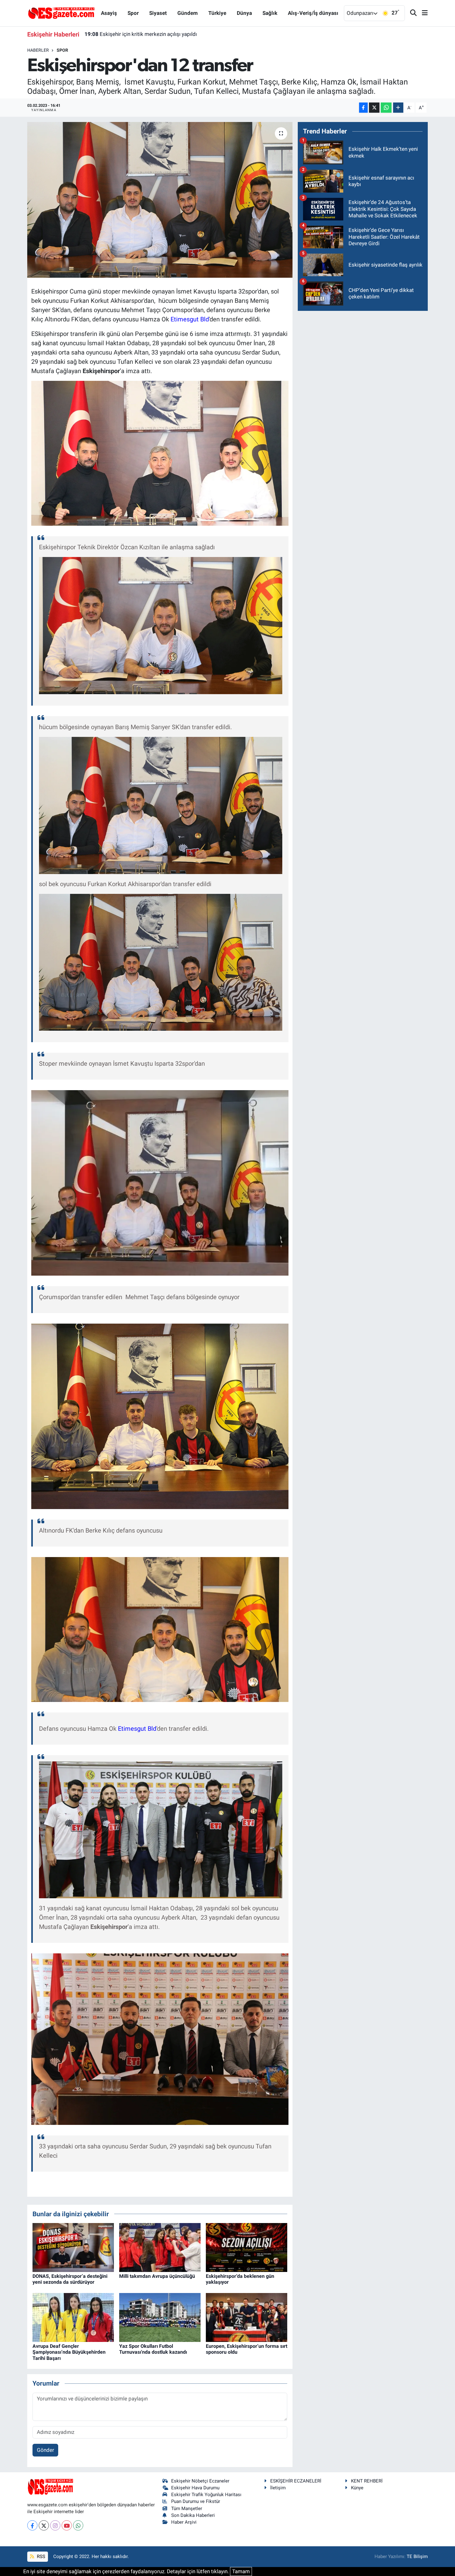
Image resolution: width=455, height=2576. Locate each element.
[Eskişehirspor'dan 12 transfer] (160, 200)
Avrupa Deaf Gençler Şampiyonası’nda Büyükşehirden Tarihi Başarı (69, 2352)
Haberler (38, 50)
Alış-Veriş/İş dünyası (313, 13)
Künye (357, 2488)
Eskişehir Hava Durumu (195, 2488)
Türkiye (217, 13)
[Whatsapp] (78, 2525)
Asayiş (109, 13)
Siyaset (158, 13)
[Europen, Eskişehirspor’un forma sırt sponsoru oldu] (247, 2317)
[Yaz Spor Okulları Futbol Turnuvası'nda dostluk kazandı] (160, 2317)
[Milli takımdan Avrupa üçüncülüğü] (160, 2247)
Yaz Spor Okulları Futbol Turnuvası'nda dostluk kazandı (153, 2349)
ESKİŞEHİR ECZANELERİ (296, 2481)
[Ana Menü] (422, 13)
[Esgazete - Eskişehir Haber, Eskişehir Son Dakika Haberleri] (61, 13)
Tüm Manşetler (187, 2509)
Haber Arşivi (184, 2522)
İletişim (278, 2488)
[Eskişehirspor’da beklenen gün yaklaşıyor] (247, 2247)
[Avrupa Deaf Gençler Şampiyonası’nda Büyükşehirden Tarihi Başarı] (73, 2317)
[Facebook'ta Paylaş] (363, 108)
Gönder (45, 2450)
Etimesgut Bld (190, 319)
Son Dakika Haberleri (193, 2515)
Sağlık (270, 13)
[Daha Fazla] (398, 108)
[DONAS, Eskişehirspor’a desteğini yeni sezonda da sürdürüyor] (73, 2247)
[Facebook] (32, 2525)
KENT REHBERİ (367, 2481)
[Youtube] (67, 2525)
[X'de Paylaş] (374, 108)
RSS (40, 2556)
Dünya (244, 13)
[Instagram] (55, 2525)
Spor (133, 13)
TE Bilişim (417, 2556)
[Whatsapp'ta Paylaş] (386, 108)
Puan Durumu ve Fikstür (196, 2501)
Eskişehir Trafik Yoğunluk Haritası (206, 2495)
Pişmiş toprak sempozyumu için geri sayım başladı (151, 34)
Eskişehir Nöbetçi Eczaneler (200, 2481)
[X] (44, 2525)
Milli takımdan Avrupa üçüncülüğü (157, 2276)
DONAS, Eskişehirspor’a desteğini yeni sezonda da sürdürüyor (70, 2279)
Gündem (188, 13)
